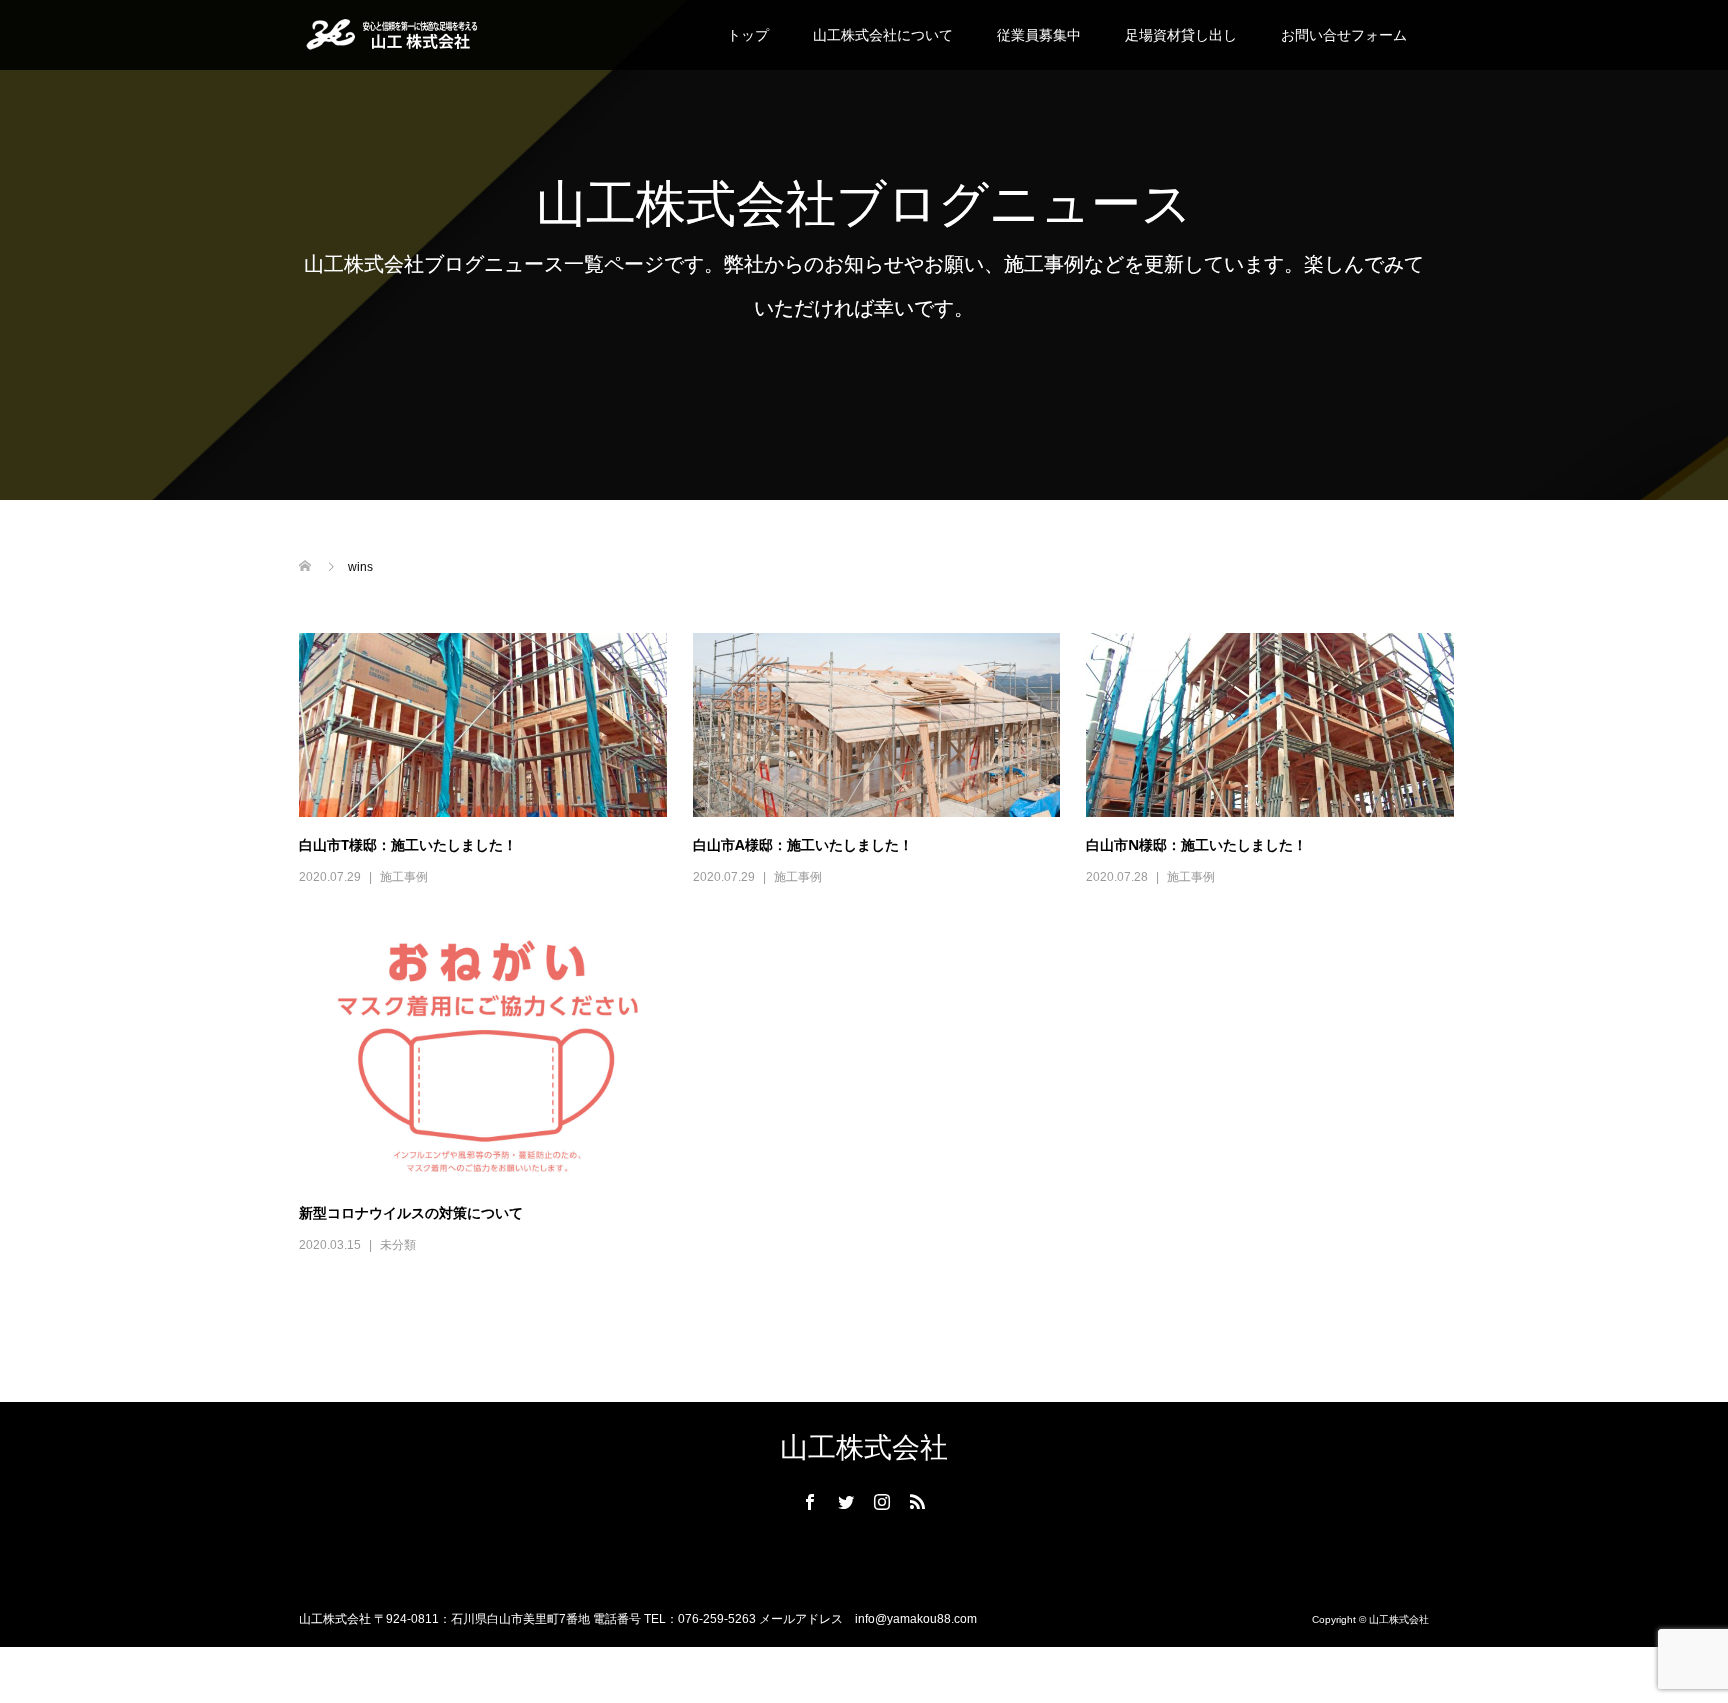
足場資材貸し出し (1181, 35)
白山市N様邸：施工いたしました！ (1196, 844)
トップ (748, 35)
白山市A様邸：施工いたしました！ (803, 844)
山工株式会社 (864, 1447)
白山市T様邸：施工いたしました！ (408, 844)
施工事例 (404, 877)
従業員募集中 (1039, 35)
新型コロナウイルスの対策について (411, 1212)
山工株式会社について (883, 35)
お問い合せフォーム (1344, 35)
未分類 (398, 1245)
